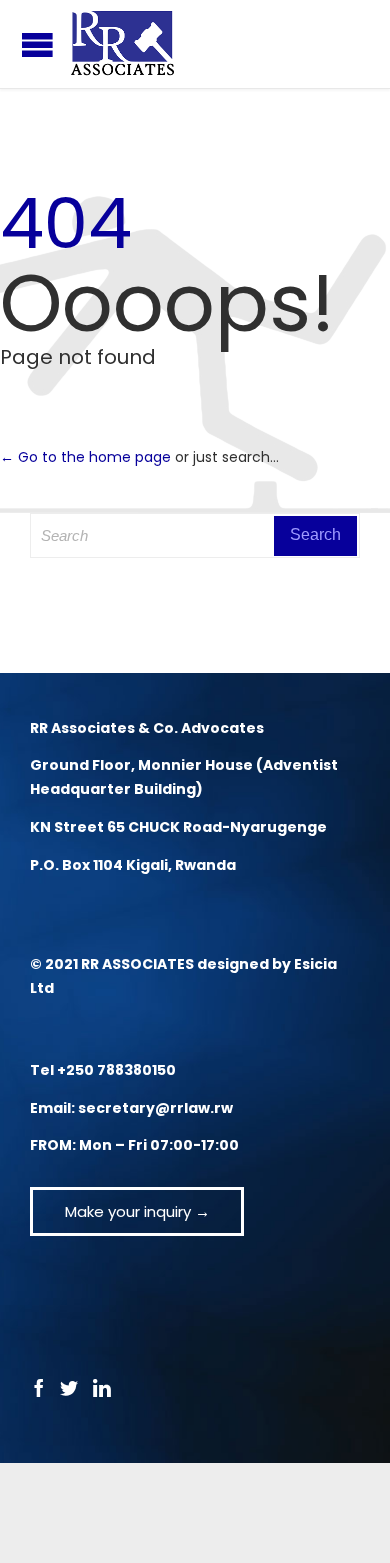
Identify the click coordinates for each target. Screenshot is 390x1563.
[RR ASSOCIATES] (122, 44)
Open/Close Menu (37, 44)
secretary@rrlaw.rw (155, 1108)
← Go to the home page (85, 457)
